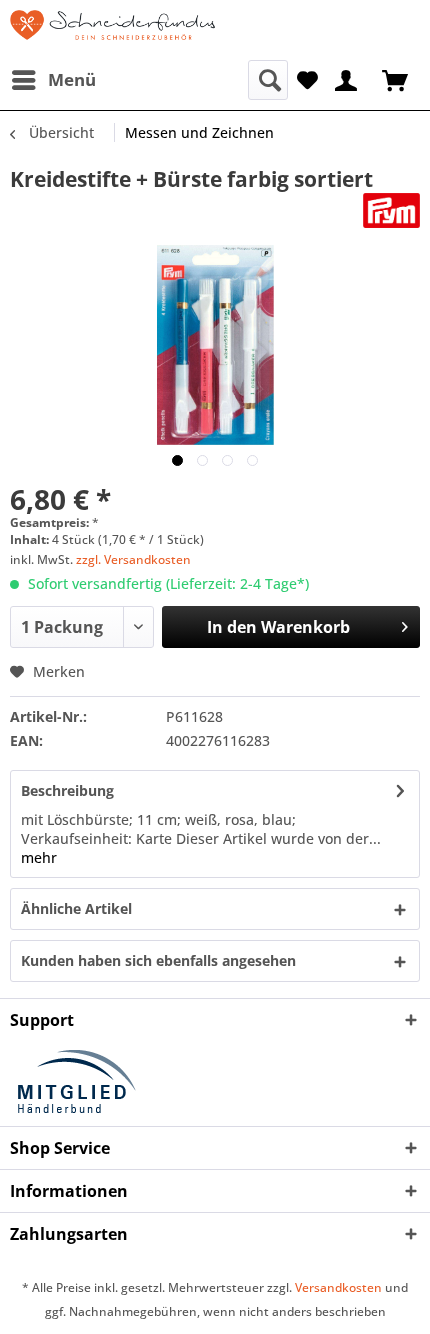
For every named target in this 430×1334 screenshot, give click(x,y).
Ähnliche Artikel (76, 908)
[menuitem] (53, 80)
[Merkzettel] (307, 78)
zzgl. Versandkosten (133, 559)
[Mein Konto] (347, 78)
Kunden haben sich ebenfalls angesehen (158, 960)
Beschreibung (67, 790)
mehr (39, 857)
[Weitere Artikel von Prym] (391, 210)
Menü (72, 79)
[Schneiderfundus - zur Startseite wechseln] (112, 30)
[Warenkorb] (397, 78)
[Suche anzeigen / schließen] (268, 80)
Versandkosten (338, 1287)
